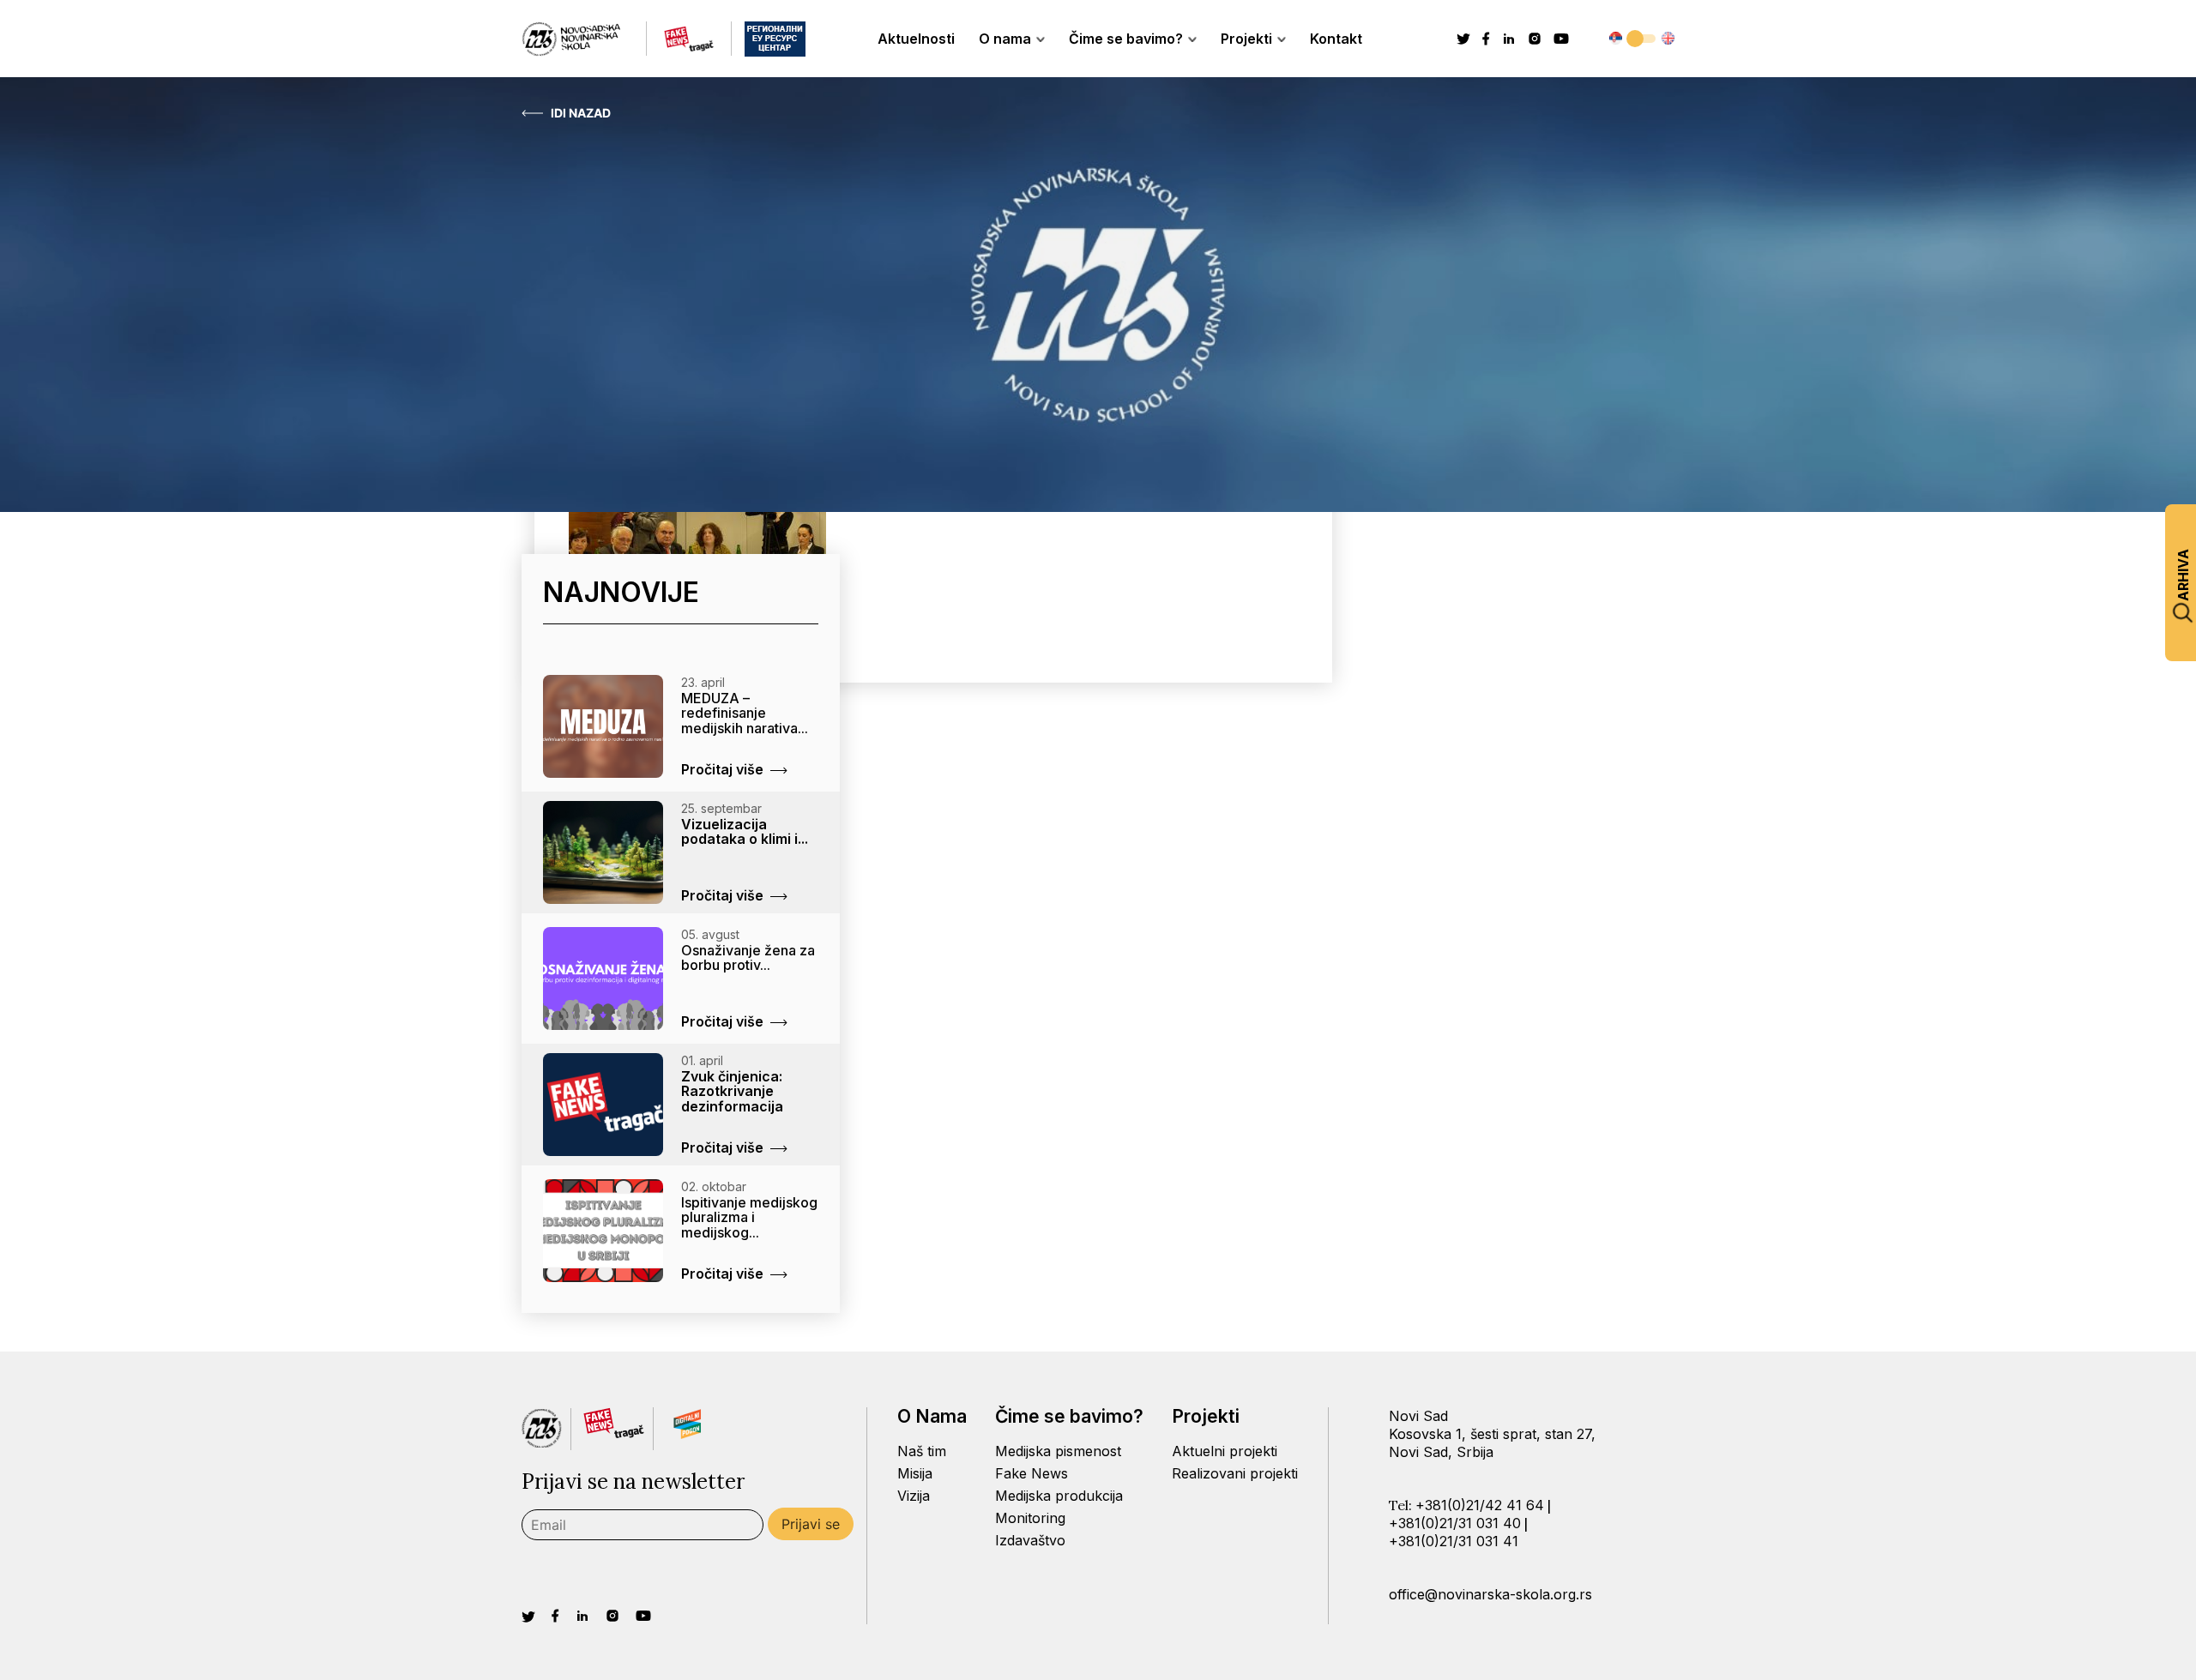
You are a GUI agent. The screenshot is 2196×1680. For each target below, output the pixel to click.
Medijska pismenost (1058, 1451)
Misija (915, 1473)
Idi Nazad (581, 113)
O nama (1005, 39)
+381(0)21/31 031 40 (1455, 1523)
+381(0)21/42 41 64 (1480, 1505)
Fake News (1032, 1473)
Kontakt (1336, 39)
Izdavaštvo (1030, 1540)
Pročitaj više (722, 769)
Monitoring (1030, 1518)
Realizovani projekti (1235, 1473)
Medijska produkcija (1059, 1496)
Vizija (914, 1496)
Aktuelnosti (916, 39)
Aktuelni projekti (1225, 1451)
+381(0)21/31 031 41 (1454, 1541)
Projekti (1246, 39)
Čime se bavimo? (1126, 39)
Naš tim (922, 1451)
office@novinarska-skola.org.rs (1490, 1594)
